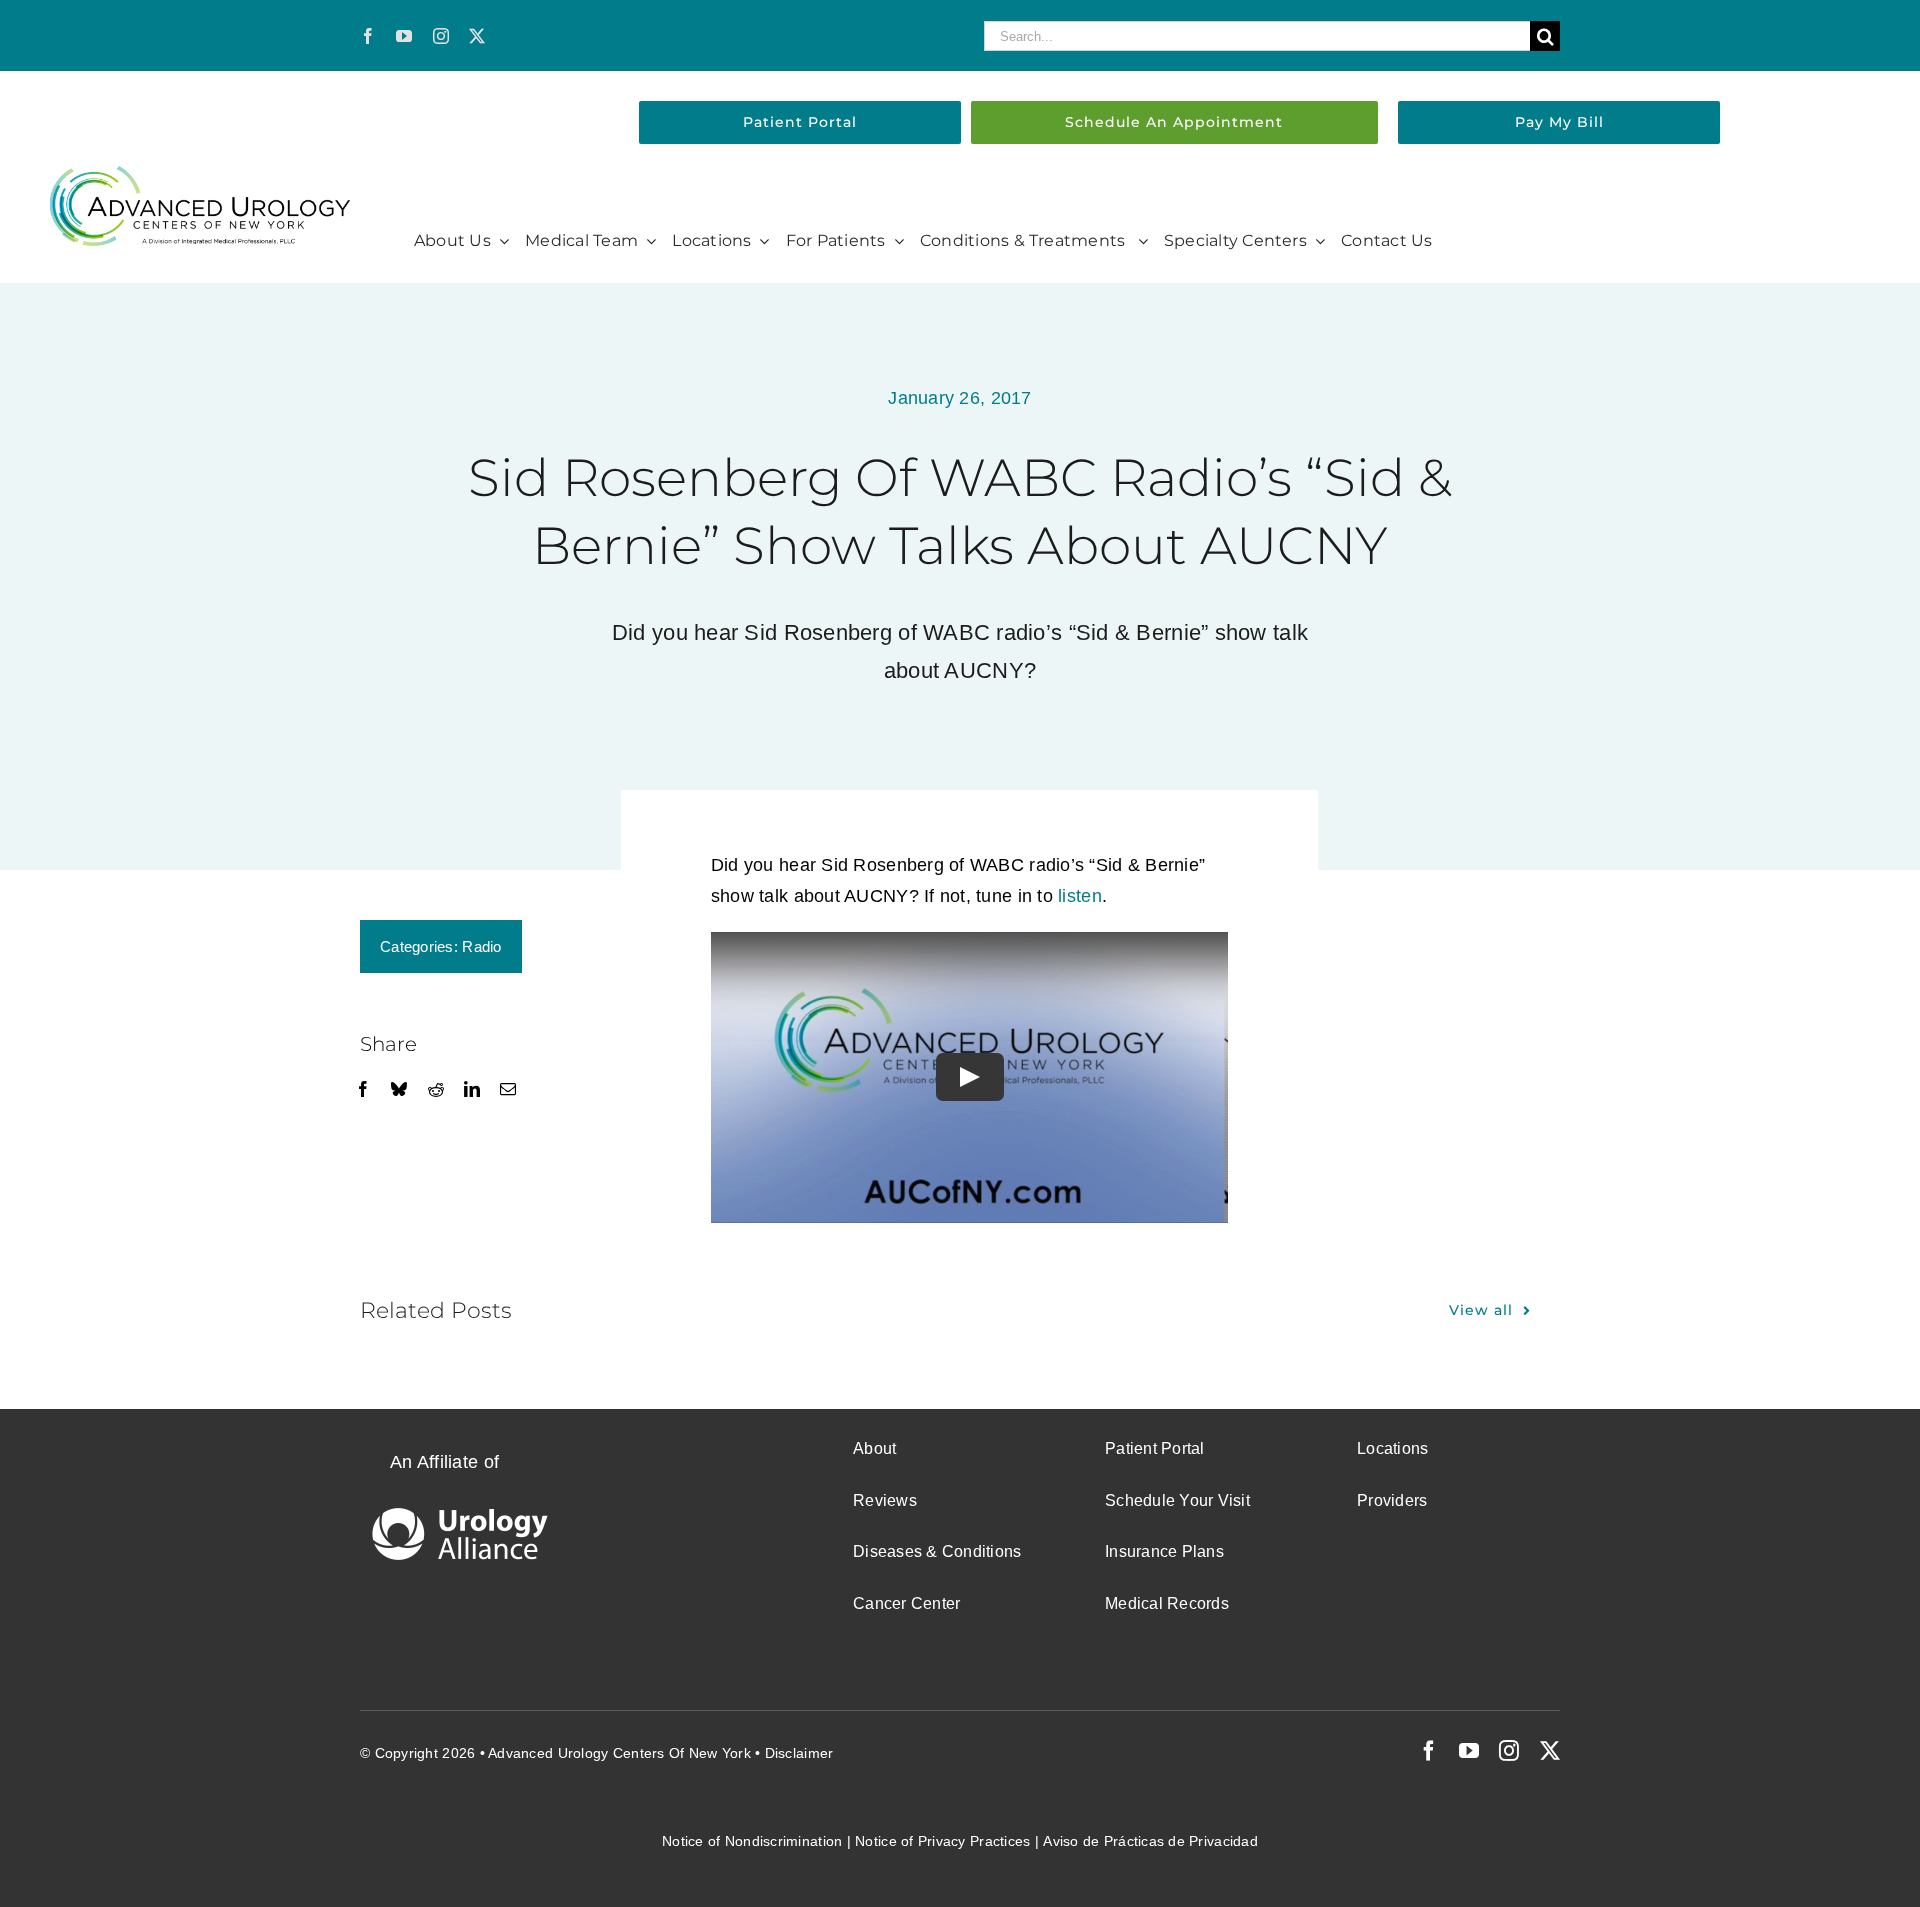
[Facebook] (363, 1090)
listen (1080, 896)
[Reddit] (436, 1090)
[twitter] (477, 36)
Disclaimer (799, 1753)
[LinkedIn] (472, 1090)
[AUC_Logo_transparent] (200, 175)
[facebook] (368, 36)
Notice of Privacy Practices (942, 1841)
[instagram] (441, 36)
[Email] (508, 1090)
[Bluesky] (399, 1090)
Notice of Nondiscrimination (752, 1841)
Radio (481, 946)
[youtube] (404, 36)
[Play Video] (969, 1078)
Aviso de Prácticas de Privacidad (1150, 1841)
